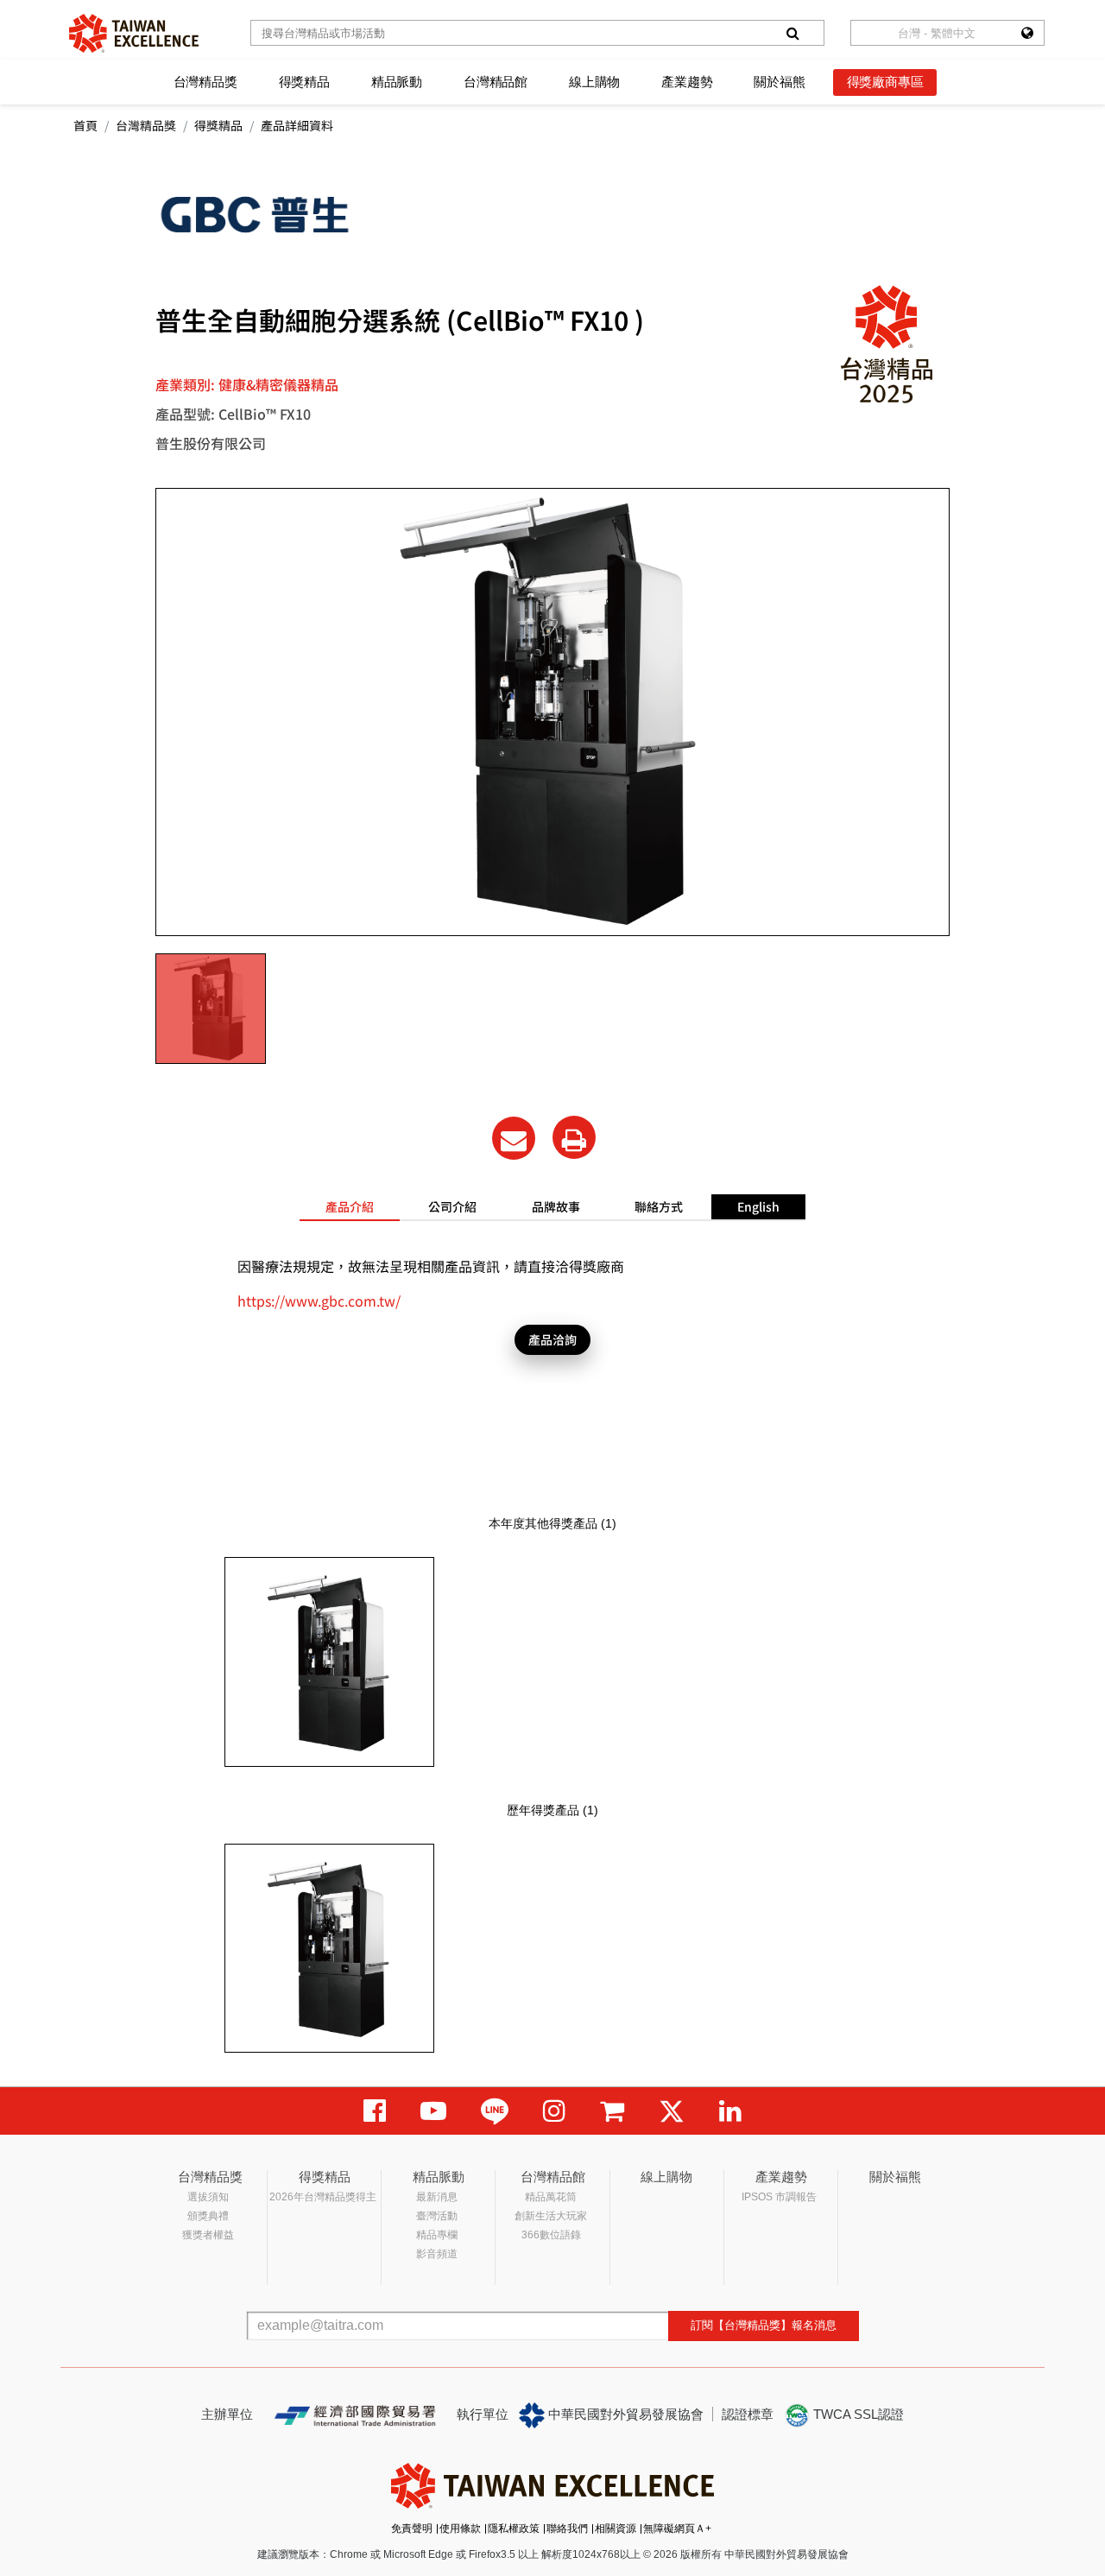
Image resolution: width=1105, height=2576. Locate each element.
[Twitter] (672, 2111)
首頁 (85, 125)
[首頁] (134, 33)
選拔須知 (208, 2197)
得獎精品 (304, 82)
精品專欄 (437, 2235)
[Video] (433, 2111)
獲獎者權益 (208, 2235)
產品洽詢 (552, 1339)
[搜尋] (792, 33)
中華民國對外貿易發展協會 (624, 2414)
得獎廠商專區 (885, 82)
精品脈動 (397, 82)
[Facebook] (375, 2111)
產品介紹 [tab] (350, 1206)
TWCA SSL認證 (857, 2414)
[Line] (495, 2111)
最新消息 (437, 2197)
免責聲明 (412, 2529)
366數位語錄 (551, 2235)
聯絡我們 (567, 2529)
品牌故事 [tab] (556, 1206)
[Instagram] (554, 2111)
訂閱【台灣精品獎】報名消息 (764, 2325)
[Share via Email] (514, 1138)
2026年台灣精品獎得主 (323, 2197)
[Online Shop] (612, 2111)
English (758, 1206)
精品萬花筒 (551, 2197)
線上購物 (594, 82)
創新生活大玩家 (551, 2216)
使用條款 (460, 2529)
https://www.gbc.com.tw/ (319, 1301)
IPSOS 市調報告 (779, 2197)
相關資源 (616, 2529)
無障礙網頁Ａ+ (677, 2529)
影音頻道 (437, 2254)
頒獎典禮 (208, 2216)
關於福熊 (779, 82)
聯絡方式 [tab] (659, 1206)
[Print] (574, 1137)
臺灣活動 (437, 2216)
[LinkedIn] (730, 2111)
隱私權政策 (514, 2529)
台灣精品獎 (205, 82)
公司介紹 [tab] (452, 1206)
